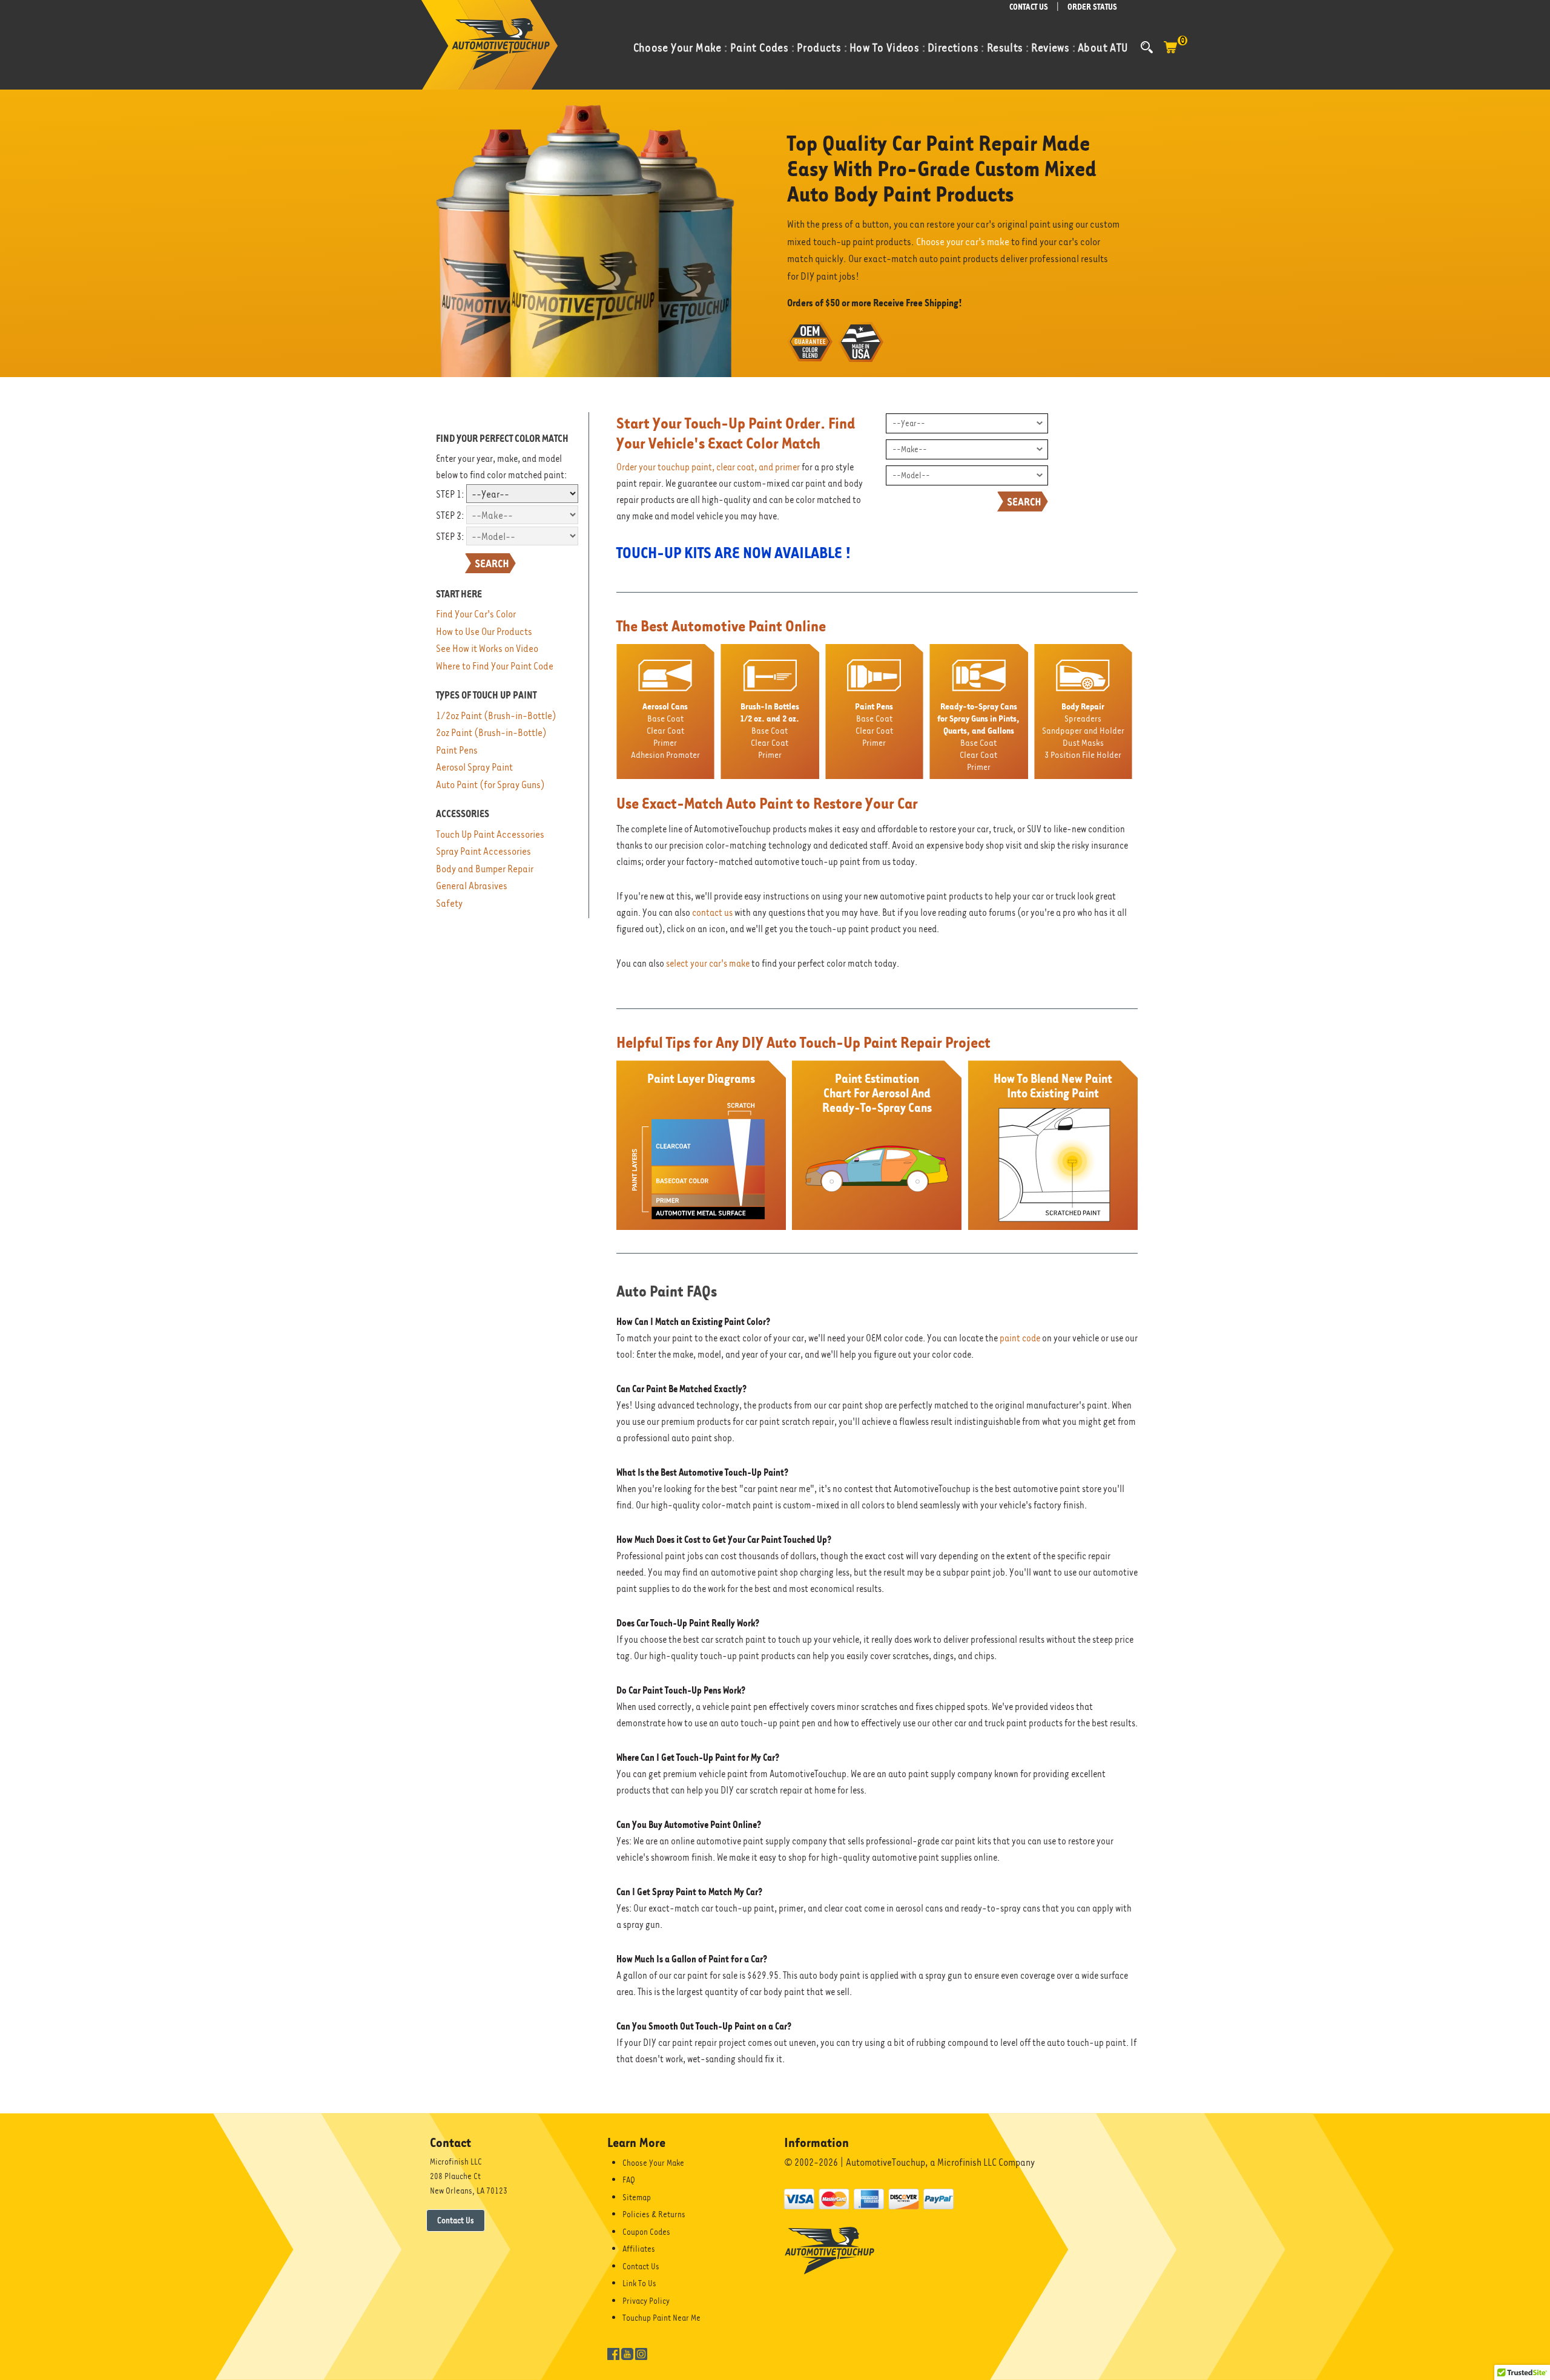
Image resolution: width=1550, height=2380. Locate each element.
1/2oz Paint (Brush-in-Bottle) (496, 716)
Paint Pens (457, 750)
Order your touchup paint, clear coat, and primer (708, 467)
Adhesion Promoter (665, 754)
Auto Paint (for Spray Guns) (490, 785)
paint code (1020, 1338)
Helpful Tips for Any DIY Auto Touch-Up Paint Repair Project (803, 1042)
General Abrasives (472, 886)
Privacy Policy (646, 2301)
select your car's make (708, 964)
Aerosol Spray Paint (474, 767)
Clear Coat (665, 730)
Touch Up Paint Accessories (490, 834)
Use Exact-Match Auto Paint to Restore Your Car (767, 803)
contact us (712, 913)
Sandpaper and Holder (1083, 730)
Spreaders (1083, 718)
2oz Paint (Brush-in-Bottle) (491, 733)
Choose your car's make (963, 242)
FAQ (629, 2180)
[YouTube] (627, 2353)
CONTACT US (1029, 7)
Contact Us (456, 2220)
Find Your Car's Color (476, 614)
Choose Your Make (653, 2163)
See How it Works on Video (487, 649)
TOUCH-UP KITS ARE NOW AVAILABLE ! (734, 553)
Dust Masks (1083, 742)
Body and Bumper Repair (485, 869)
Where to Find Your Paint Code (495, 666)
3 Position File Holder (1083, 754)
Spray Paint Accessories (483, 851)
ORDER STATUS (1092, 7)
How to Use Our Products (484, 632)
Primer (665, 742)
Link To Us (639, 2283)
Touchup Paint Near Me (661, 2318)
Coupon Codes (646, 2232)
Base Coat (665, 718)
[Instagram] (641, 2353)
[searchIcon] (1147, 47)
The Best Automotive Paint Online (721, 626)
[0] (1170, 53)
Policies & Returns (654, 2214)
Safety (449, 903)
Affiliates (639, 2249)
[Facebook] (613, 2353)
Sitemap (637, 2197)
